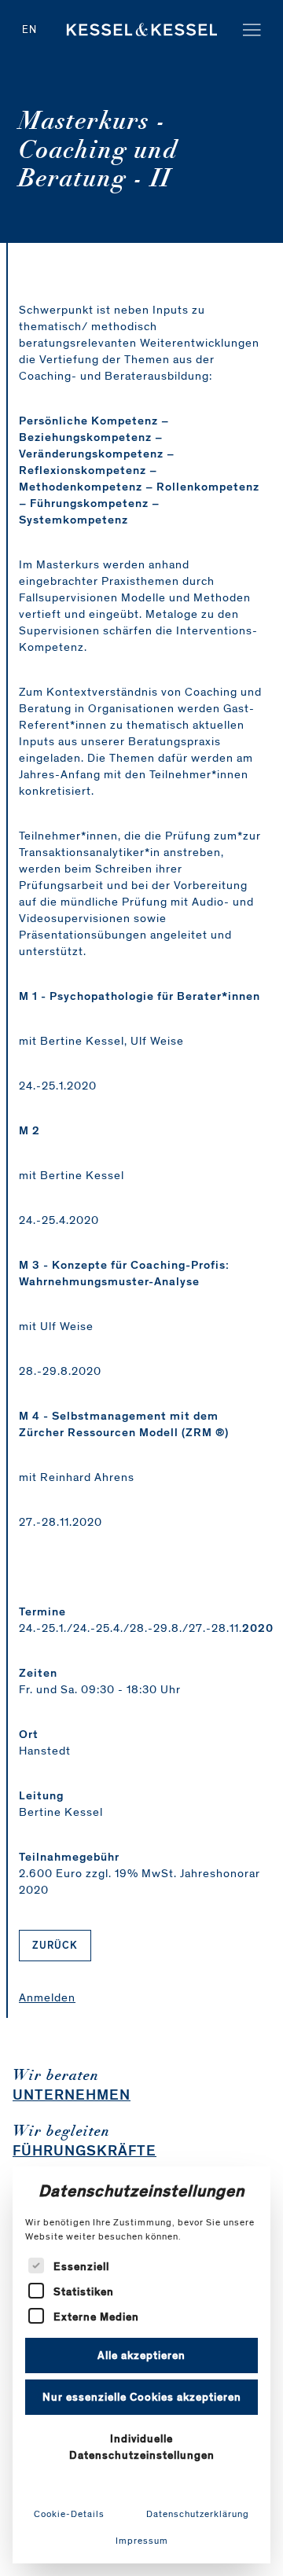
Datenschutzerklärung (198, 2514)
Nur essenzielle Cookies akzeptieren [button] (142, 2397)
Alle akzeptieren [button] (141, 2356)
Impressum (142, 2541)
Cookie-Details (69, 2514)
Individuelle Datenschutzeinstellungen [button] (142, 2447)
